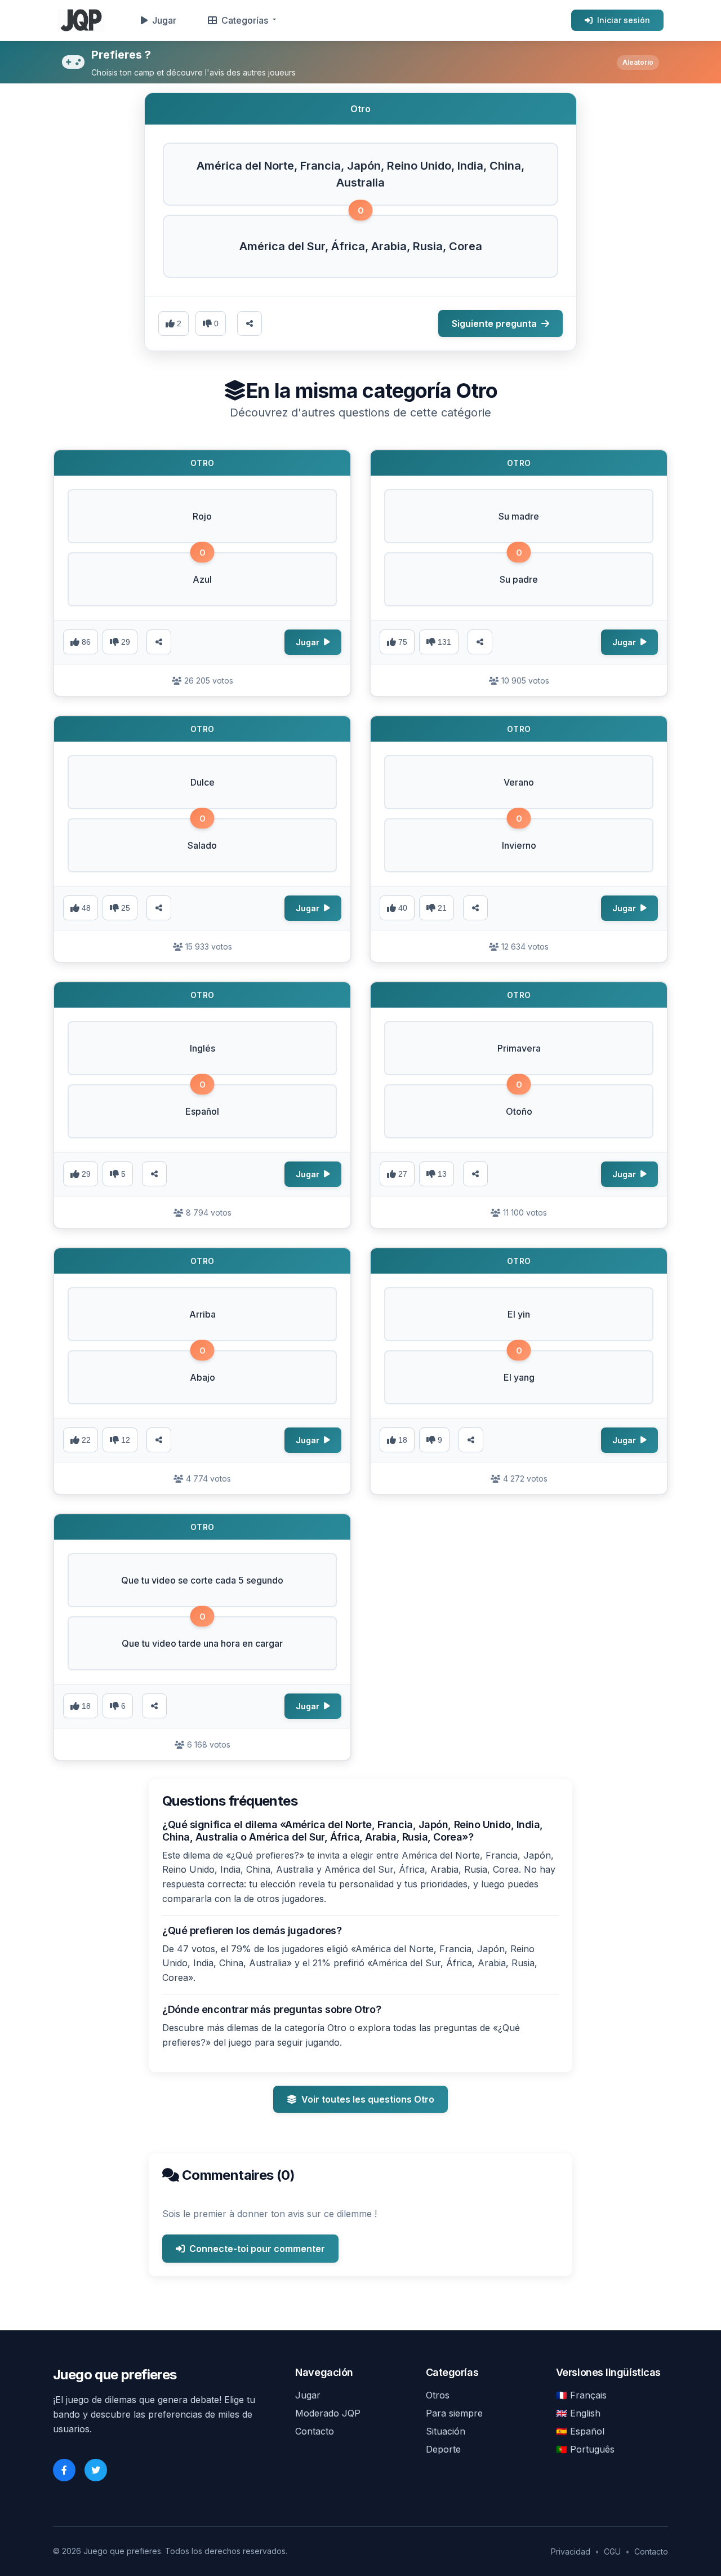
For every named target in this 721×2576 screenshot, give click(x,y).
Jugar (164, 20)
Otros (438, 2395)
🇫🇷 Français (581, 2395)
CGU (612, 2551)
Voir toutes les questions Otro (368, 2099)
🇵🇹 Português (585, 2449)
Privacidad (571, 2551)
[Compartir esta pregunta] (250, 323)
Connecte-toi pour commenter (257, 2249)
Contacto (315, 2431)
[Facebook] (64, 2470)
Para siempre (454, 2413)
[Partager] (159, 642)
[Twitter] (96, 2470)
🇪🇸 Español (580, 2431)
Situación (446, 2431)
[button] (360, 174)
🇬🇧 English (578, 2413)
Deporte (443, 2449)
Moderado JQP (328, 2413)
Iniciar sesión (624, 20)
